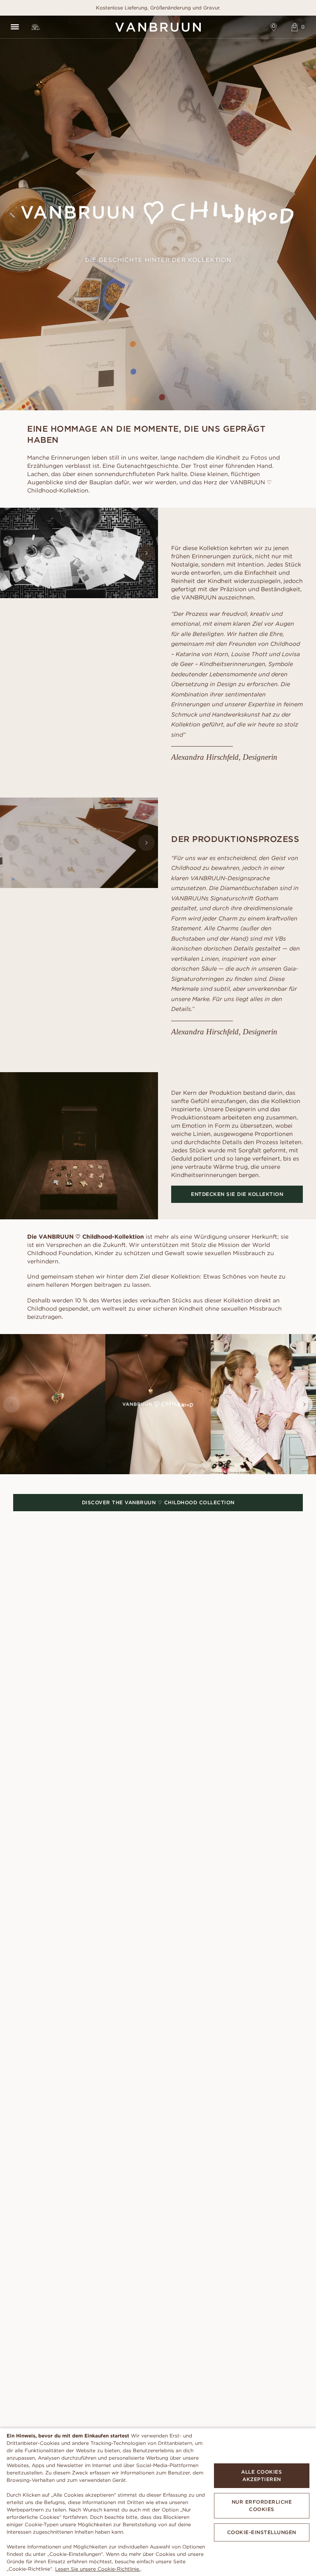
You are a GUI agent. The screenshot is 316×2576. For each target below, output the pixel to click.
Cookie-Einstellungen (262, 2532)
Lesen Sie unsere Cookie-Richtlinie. (98, 2569)
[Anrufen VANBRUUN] (36, 27)
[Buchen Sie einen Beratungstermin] (274, 27)
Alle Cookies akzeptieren (261, 2475)
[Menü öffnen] (15, 27)
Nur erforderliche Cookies (262, 2505)
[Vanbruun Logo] (158, 27)
